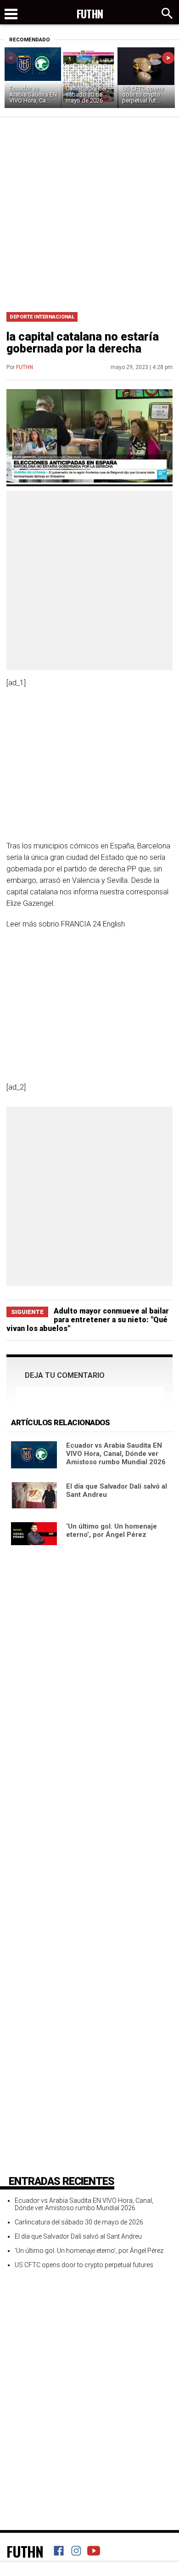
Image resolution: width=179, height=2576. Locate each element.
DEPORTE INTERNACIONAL (42, 317)
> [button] (168, 58)
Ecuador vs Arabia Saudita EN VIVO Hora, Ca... (33, 94)
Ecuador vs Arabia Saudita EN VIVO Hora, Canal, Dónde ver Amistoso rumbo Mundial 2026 (116, 1454)
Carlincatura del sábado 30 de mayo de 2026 (86, 94)
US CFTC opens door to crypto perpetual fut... (143, 94)
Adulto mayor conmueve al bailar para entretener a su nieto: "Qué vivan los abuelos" (88, 1320)
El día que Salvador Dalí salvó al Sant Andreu (78, 2236)
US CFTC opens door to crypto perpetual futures (84, 2265)
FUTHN (25, 367)
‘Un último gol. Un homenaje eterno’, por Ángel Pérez (112, 1530)
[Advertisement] (89, 211)
